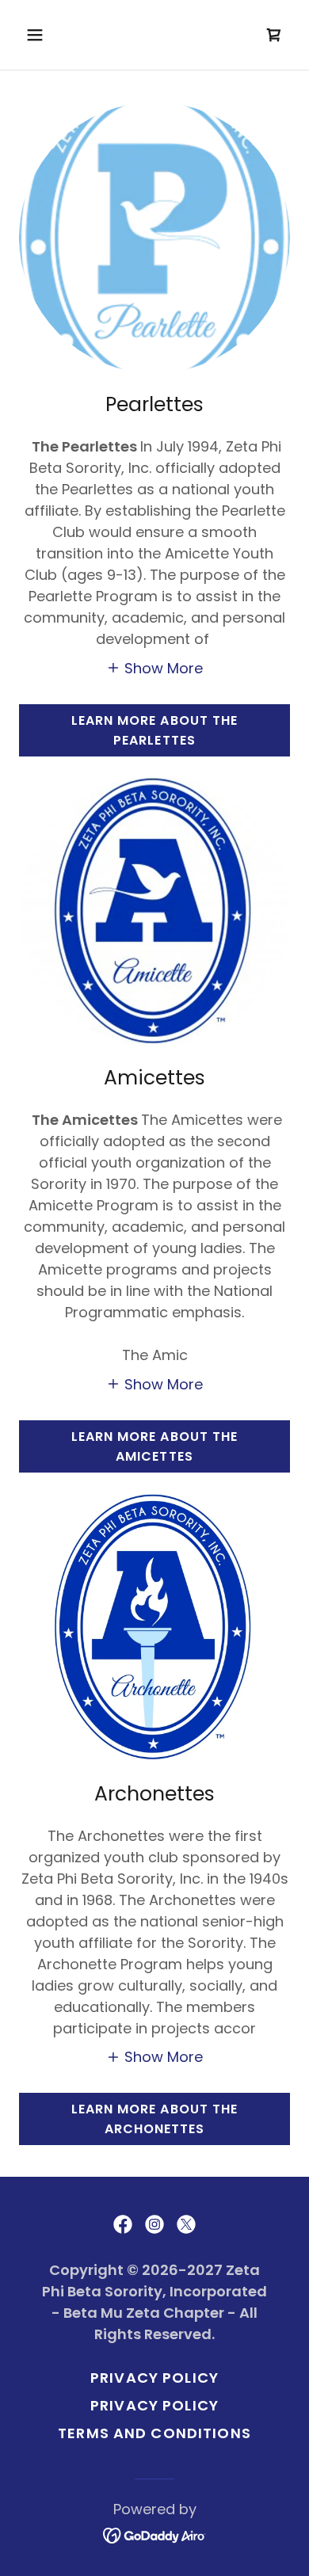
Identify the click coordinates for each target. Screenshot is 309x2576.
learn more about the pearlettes (154, 730)
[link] (274, 35)
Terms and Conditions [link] (154, 2433)
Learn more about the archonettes (154, 2119)
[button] (50, 35)
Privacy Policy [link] (154, 2378)
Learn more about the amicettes (154, 1446)
